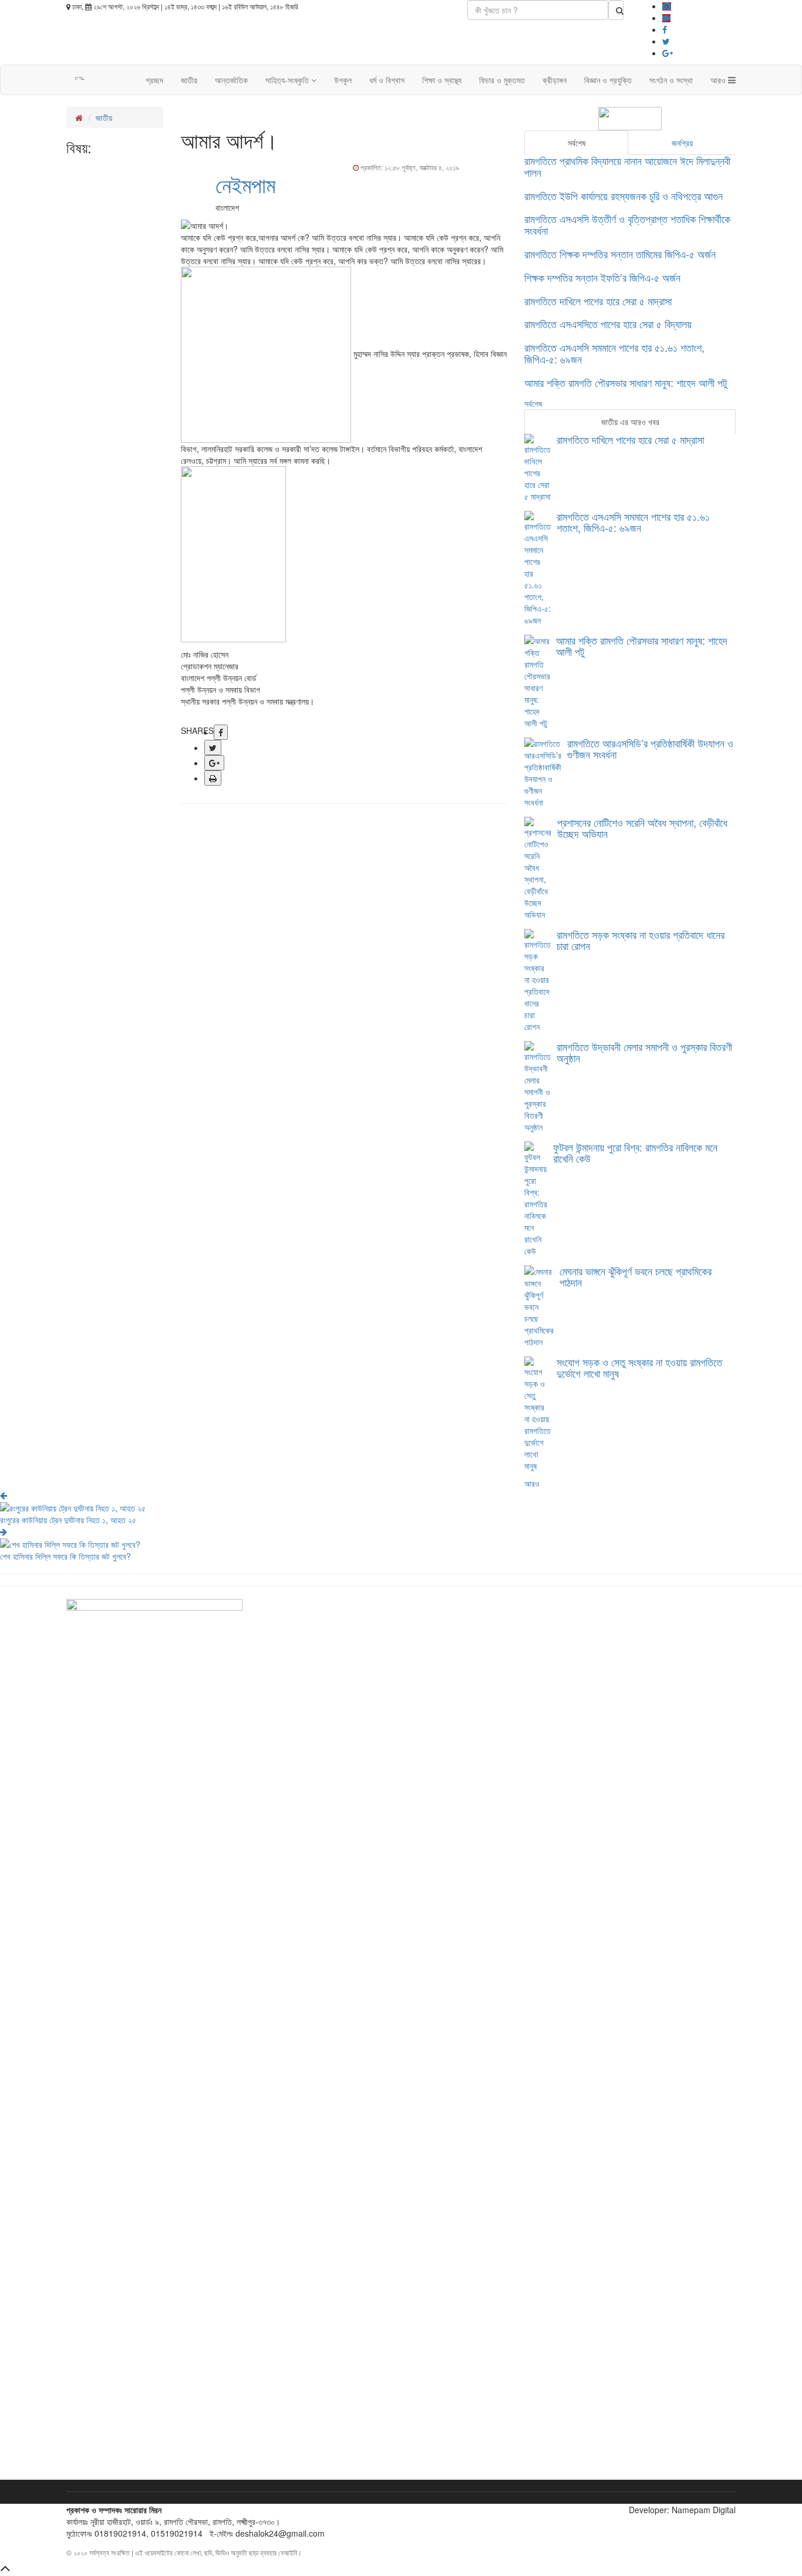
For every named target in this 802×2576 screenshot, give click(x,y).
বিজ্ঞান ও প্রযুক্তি (608, 80)
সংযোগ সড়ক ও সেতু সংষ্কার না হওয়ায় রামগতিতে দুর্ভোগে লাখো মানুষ (639, 1368)
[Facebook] (665, 29)
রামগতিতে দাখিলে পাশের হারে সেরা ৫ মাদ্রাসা (598, 301)
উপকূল (343, 80)
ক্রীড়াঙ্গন (555, 80)
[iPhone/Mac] (667, 6)
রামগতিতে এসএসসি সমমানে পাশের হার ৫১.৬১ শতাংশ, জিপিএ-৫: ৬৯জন (614, 353)
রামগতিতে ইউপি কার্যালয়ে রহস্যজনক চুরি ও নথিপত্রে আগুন (624, 196)
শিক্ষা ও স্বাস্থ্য (442, 80)
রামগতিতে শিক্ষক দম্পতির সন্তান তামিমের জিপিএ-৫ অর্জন (620, 254)
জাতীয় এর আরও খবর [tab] (630, 422)
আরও (719, 80)
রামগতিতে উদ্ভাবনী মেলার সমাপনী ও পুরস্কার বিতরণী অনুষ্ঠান (644, 1052)
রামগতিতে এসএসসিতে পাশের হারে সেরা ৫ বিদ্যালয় (608, 324)
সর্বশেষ (533, 403)
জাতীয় (189, 80)
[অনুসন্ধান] (616, 10)
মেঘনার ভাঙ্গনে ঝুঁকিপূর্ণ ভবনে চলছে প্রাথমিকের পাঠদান (636, 1277)
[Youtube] (666, 18)
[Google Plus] (668, 53)
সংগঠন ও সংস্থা (671, 80)
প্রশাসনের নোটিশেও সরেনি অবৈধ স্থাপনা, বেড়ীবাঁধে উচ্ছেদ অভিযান (642, 828)
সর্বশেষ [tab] (577, 143)
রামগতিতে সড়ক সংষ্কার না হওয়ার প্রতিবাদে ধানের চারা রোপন (641, 940)
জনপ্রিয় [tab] (682, 143)
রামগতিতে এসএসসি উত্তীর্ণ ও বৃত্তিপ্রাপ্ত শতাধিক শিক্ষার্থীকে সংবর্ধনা (627, 224)
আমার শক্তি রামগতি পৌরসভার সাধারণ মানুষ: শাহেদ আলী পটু (626, 382)
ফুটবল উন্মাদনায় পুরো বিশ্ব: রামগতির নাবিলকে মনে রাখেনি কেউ (635, 1153)
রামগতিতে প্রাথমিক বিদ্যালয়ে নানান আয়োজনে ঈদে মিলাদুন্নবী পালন (627, 166)
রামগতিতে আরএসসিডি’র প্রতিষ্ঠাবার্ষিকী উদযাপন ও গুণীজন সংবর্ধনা (650, 749)
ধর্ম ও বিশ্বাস (387, 80)
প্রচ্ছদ (154, 80)
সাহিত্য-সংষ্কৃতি (288, 80)
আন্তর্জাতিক (231, 80)
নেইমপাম (245, 184)
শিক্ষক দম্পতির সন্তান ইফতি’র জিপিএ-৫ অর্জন (602, 277)
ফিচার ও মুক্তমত (502, 80)
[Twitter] (666, 41)
